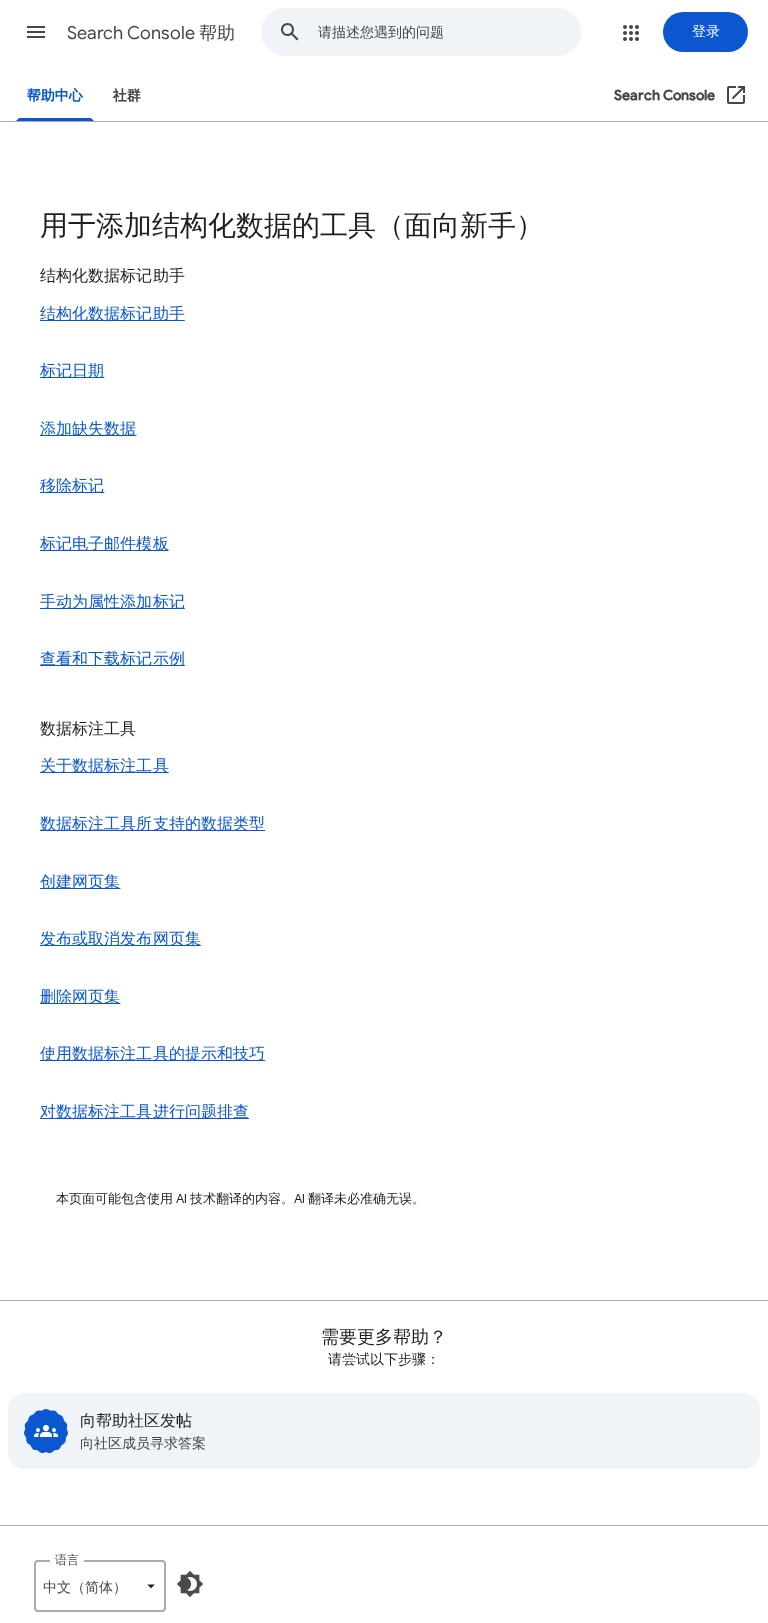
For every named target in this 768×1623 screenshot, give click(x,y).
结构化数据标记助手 (112, 314)
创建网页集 (80, 882)
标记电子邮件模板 (104, 544)
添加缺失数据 (88, 429)
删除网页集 (80, 997)
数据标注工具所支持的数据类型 (152, 824)
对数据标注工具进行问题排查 (144, 1112)
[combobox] (449, 32)
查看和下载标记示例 (112, 659)
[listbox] (100, 1586)
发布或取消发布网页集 (120, 939)
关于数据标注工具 (104, 766)
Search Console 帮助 (151, 33)
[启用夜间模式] (190, 1584)
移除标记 (72, 486)
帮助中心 (55, 95)
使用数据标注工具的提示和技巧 (152, 1054)
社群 (127, 95)
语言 (67, 1559)
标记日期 (72, 371)
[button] (36, 32)
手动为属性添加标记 (112, 602)
